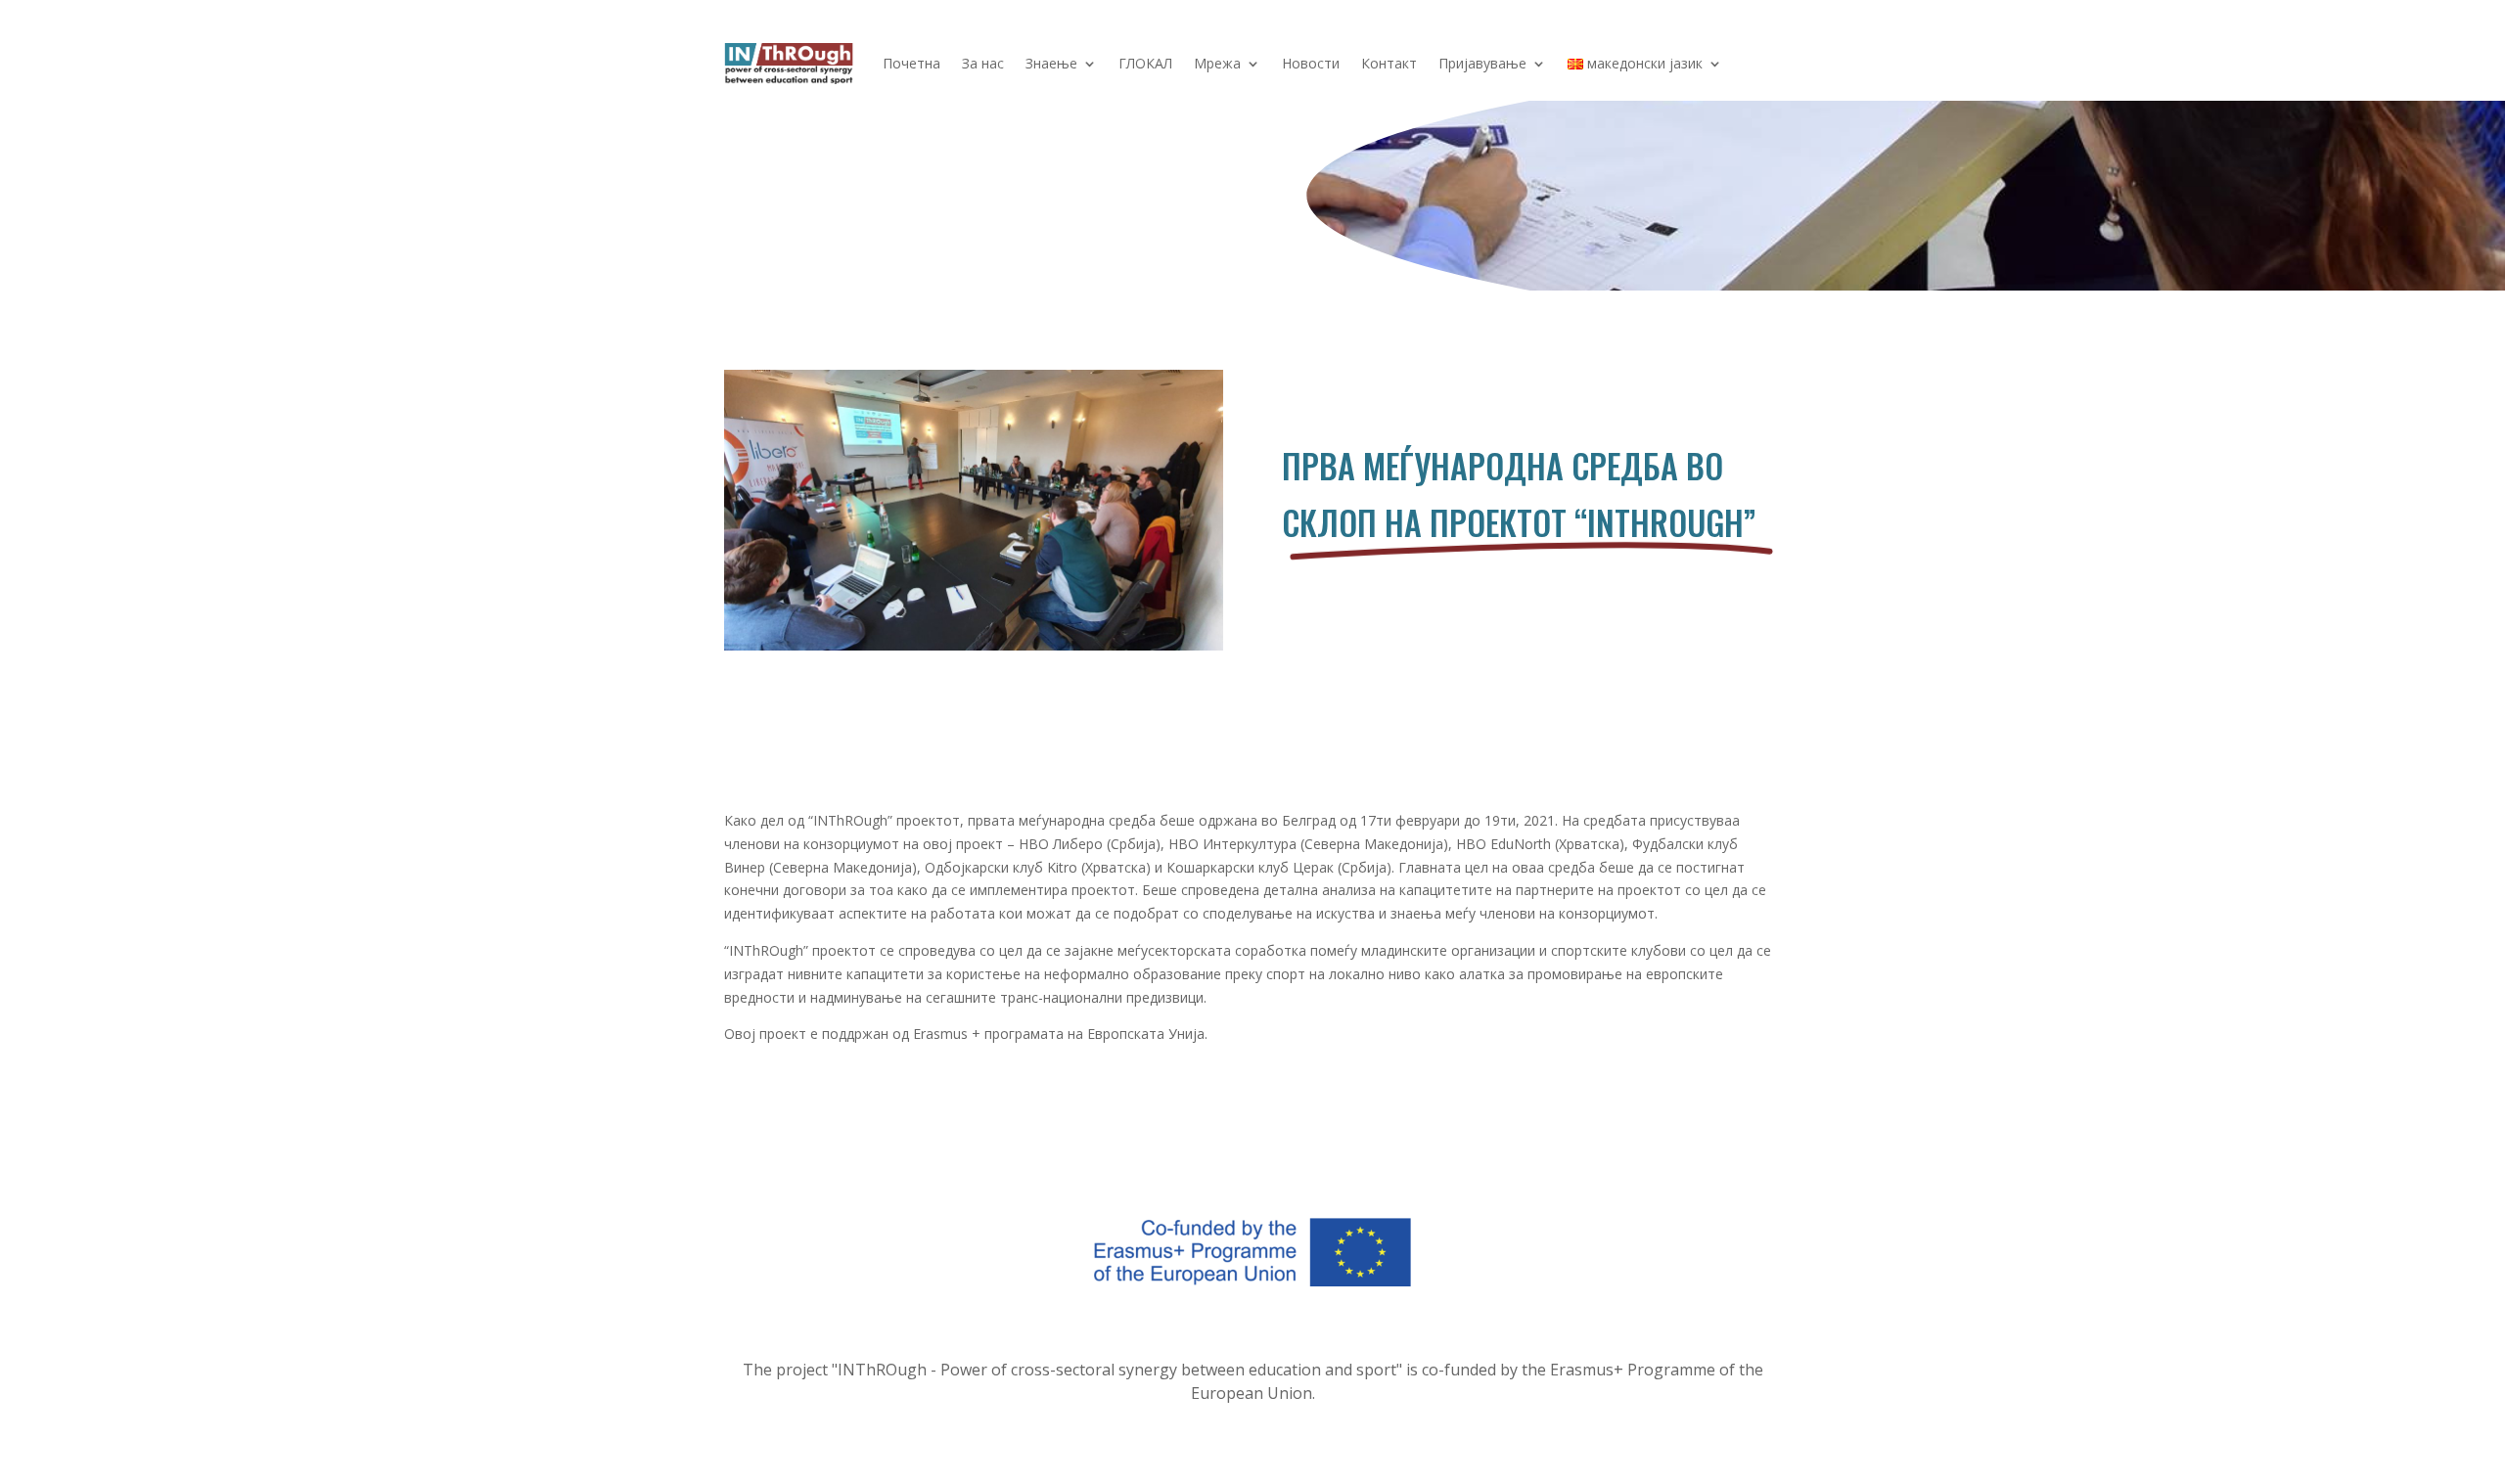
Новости (1311, 63)
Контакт (1389, 63)
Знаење (1051, 63)
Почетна (911, 63)
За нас (983, 63)
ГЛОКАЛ (1145, 63)
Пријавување (1482, 63)
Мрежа (1217, 63)
